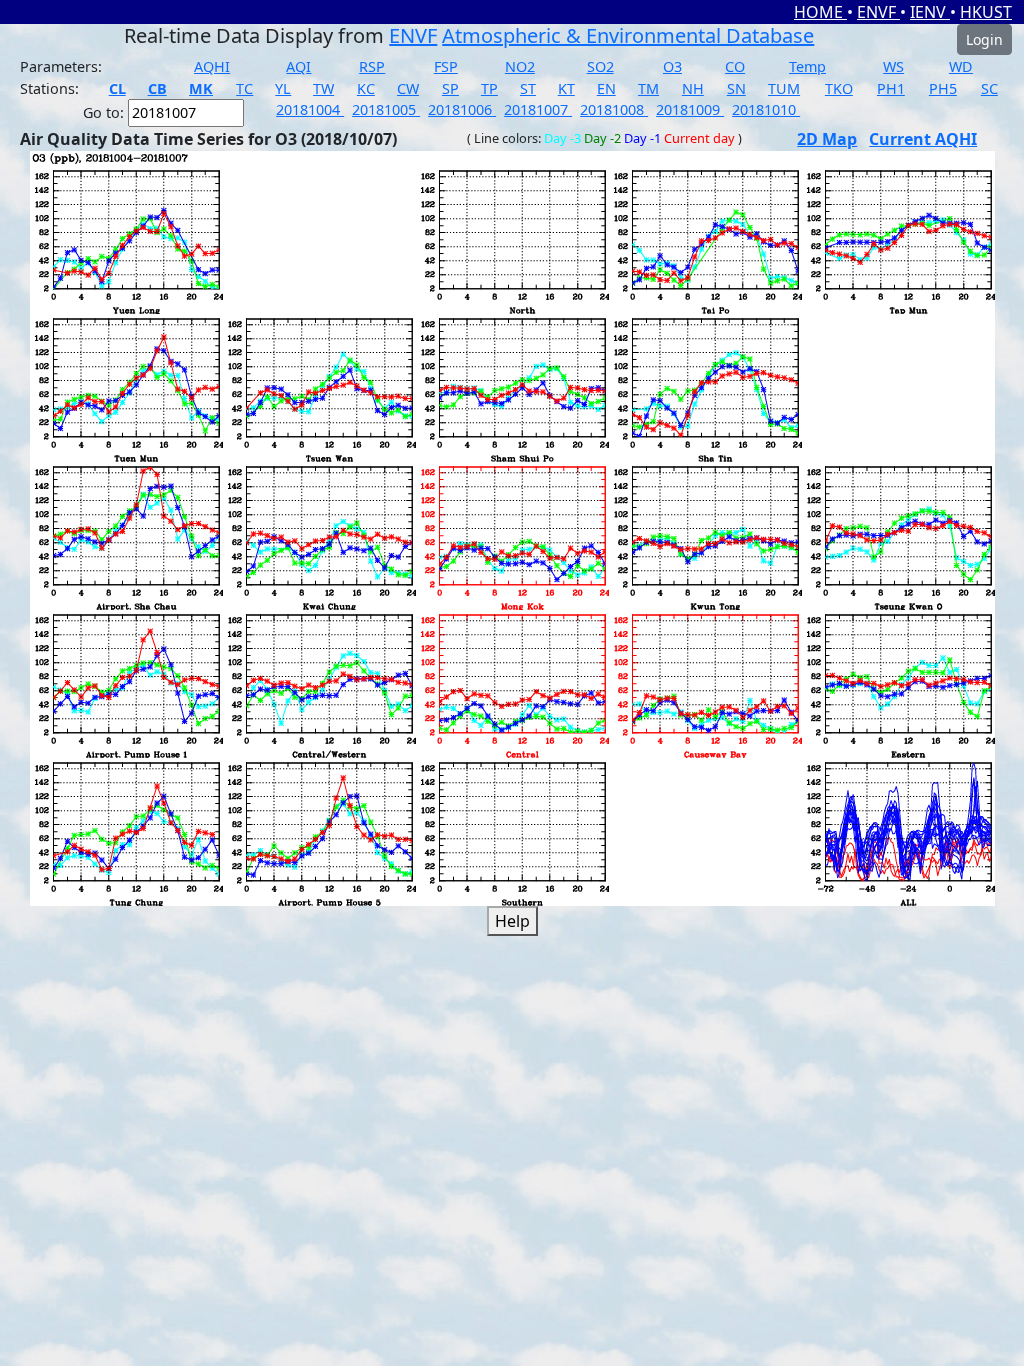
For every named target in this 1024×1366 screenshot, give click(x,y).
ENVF (878, 12)
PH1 (891, 88)
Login (984, 39)
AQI (298, 66)
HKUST (986, 12)
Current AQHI (923, 139)
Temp (807, 66)
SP (450, 88)
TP (489, 88)
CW (408, 88)
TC (244, 88)
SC (989, 88)
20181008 (614, 109)
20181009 (690, 109)
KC (366, 88)
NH (693, 88)
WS (893, 66)
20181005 (386, 109)
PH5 (943, 88)
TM (648, 88)
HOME (820, 12)
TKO (839, 88)
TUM (784, 88)
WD (961, 66)
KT (566, 88)
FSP (446, 66)
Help (512, 921)
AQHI (212, 66)
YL (283, 88)
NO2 (520, 66)
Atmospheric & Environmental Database (628, 35)
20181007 (538, 109)
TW (323, 88)
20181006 (462, 109)
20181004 (310, 109)
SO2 (600, 66)
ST (528, 88)
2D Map (827, 139)
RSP (372, 66)
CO (735, 66)
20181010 (766, 109)
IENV (930, 12)
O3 (672, 66)
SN (736, 88)
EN (606, 88)
